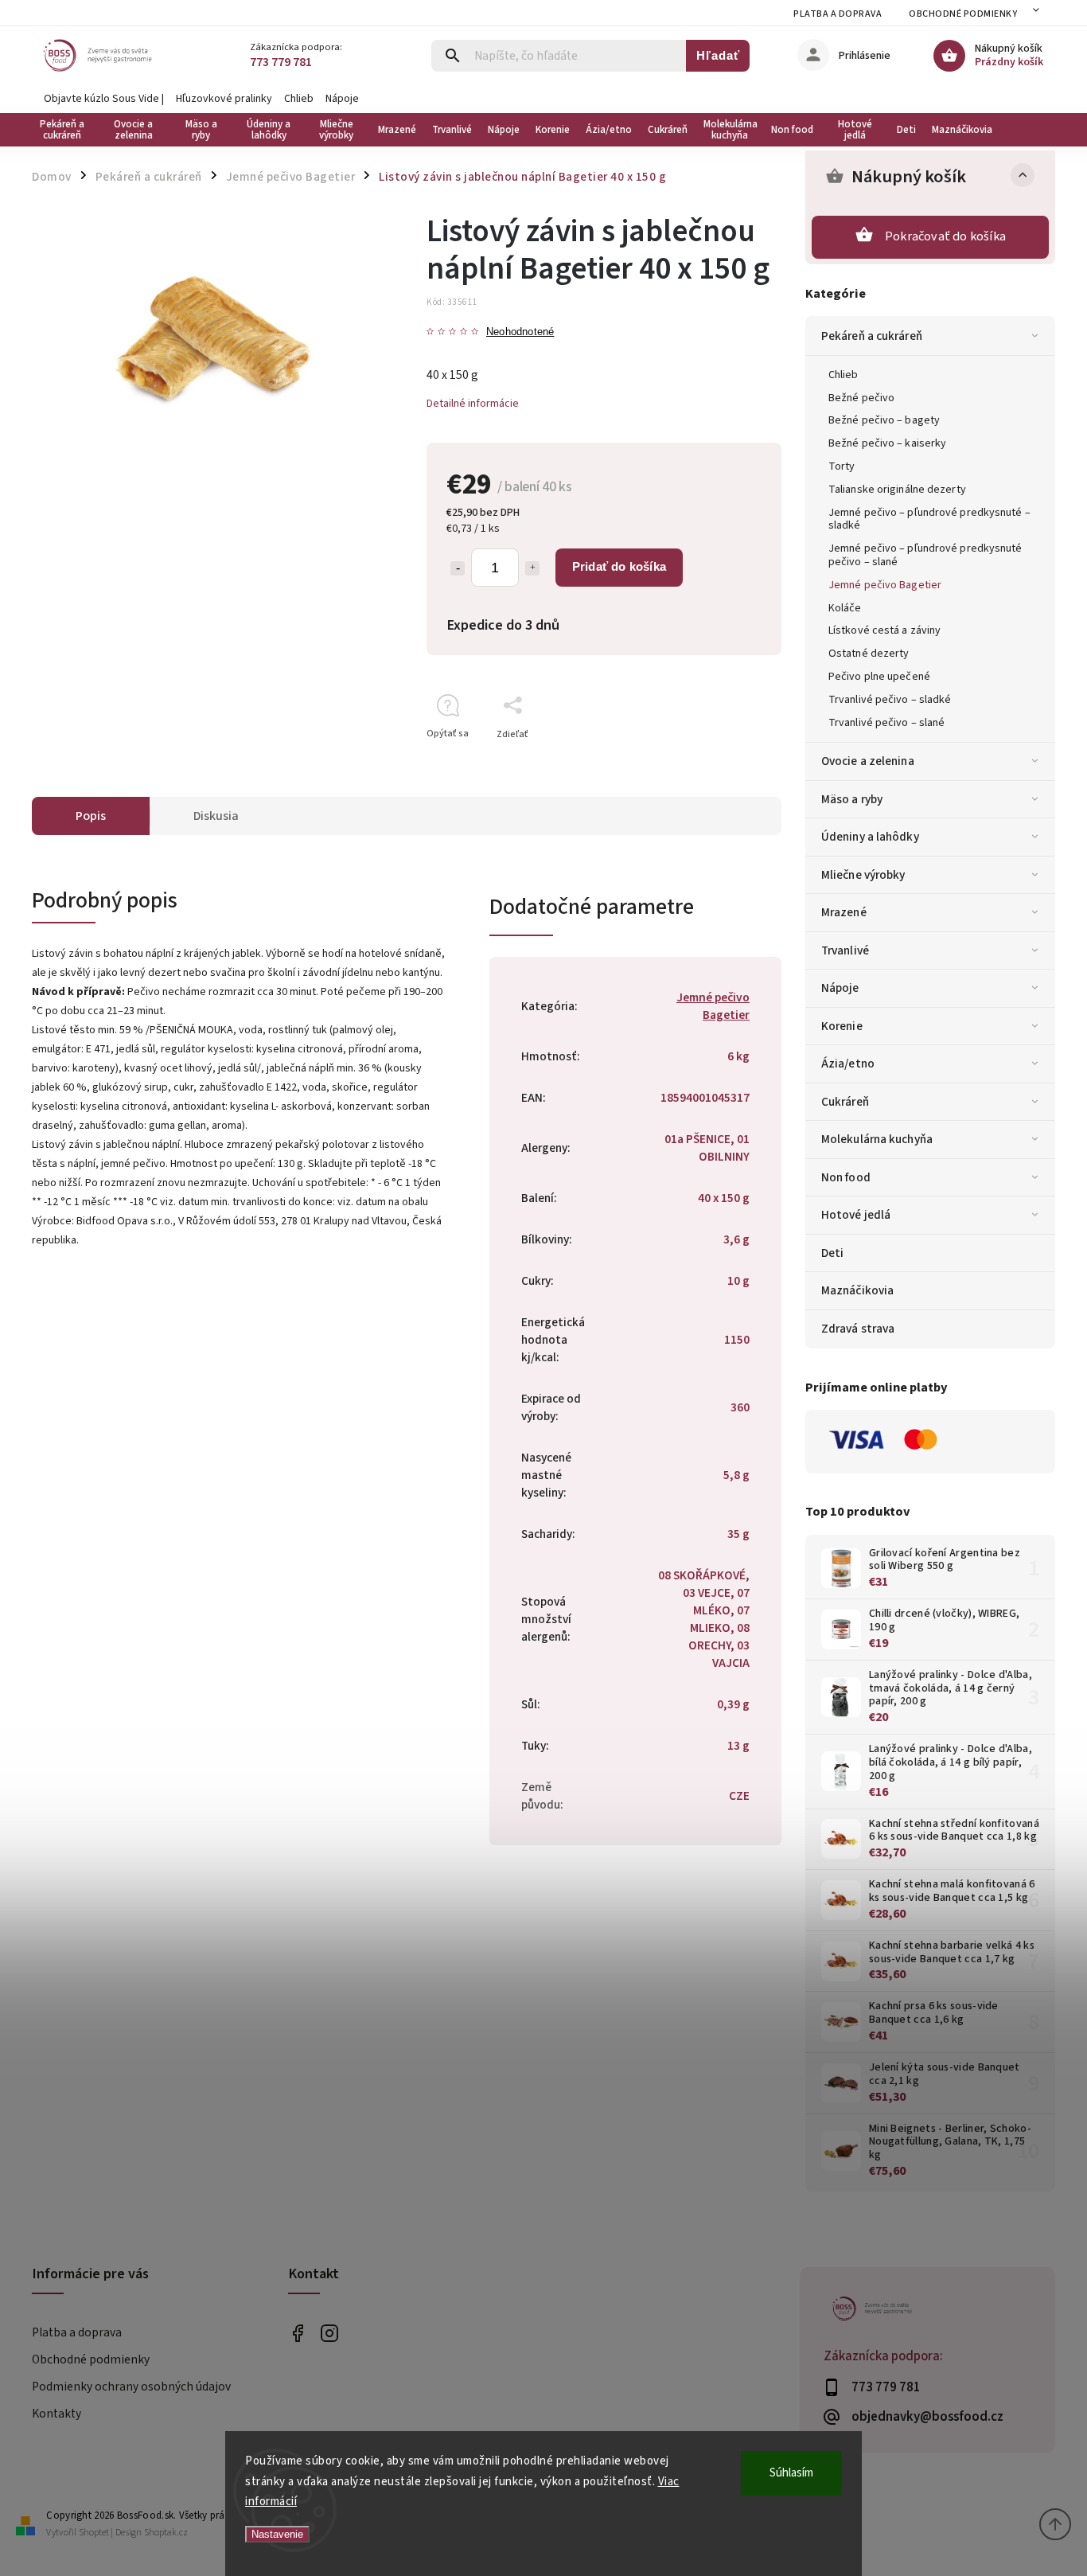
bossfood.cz (330, 2334)
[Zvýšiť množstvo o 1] (532, 568)
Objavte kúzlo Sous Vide (101, 99)
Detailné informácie (473, 404)
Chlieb (299, 99)
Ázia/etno (848, 1064)
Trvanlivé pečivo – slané (886, 723)
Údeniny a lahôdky (870, 837)
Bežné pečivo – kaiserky (887, 443)
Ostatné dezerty (869, 654)
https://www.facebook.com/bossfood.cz (298, 2334)
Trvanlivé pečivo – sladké (890, 700)
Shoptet (94, 2533)
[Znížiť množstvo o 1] (458, 568)
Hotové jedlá (856, 1215)
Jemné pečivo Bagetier (885, 585)
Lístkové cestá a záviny (884, 630)
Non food (846, 1177)
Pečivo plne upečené (879, 677)
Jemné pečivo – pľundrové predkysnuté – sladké (929, 519)
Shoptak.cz (166, 2533)
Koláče (845, 608)
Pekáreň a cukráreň (872, 336)
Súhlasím (791, 2473)
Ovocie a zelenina (868, 761)
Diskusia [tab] (216, 816)
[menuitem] (66, 130)
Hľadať (718, 55)
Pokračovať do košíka (945, 236)
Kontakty (56, 2414)
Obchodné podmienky (963, 14)
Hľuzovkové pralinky (224, 99)
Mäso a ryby (852, 799)
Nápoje (342, 99)
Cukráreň (845, 1102)
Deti (832, 1253)
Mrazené (844, 912)
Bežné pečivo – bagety (884, 420)
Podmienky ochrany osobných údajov (131, 2387)
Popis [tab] (91, 816)
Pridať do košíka (619, 566)
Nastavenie (277, 2534)
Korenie (842, 1026)
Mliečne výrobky (863, 875)
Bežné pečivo (861, 398)
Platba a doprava (838, 14)
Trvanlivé (845, 950)
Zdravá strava (858, 1329)
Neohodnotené (520, 332)
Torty (842, 466)
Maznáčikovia (857, 1290)
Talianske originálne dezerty (897, 490)
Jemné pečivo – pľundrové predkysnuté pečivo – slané (925, 555)
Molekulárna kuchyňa (877, 1139)
